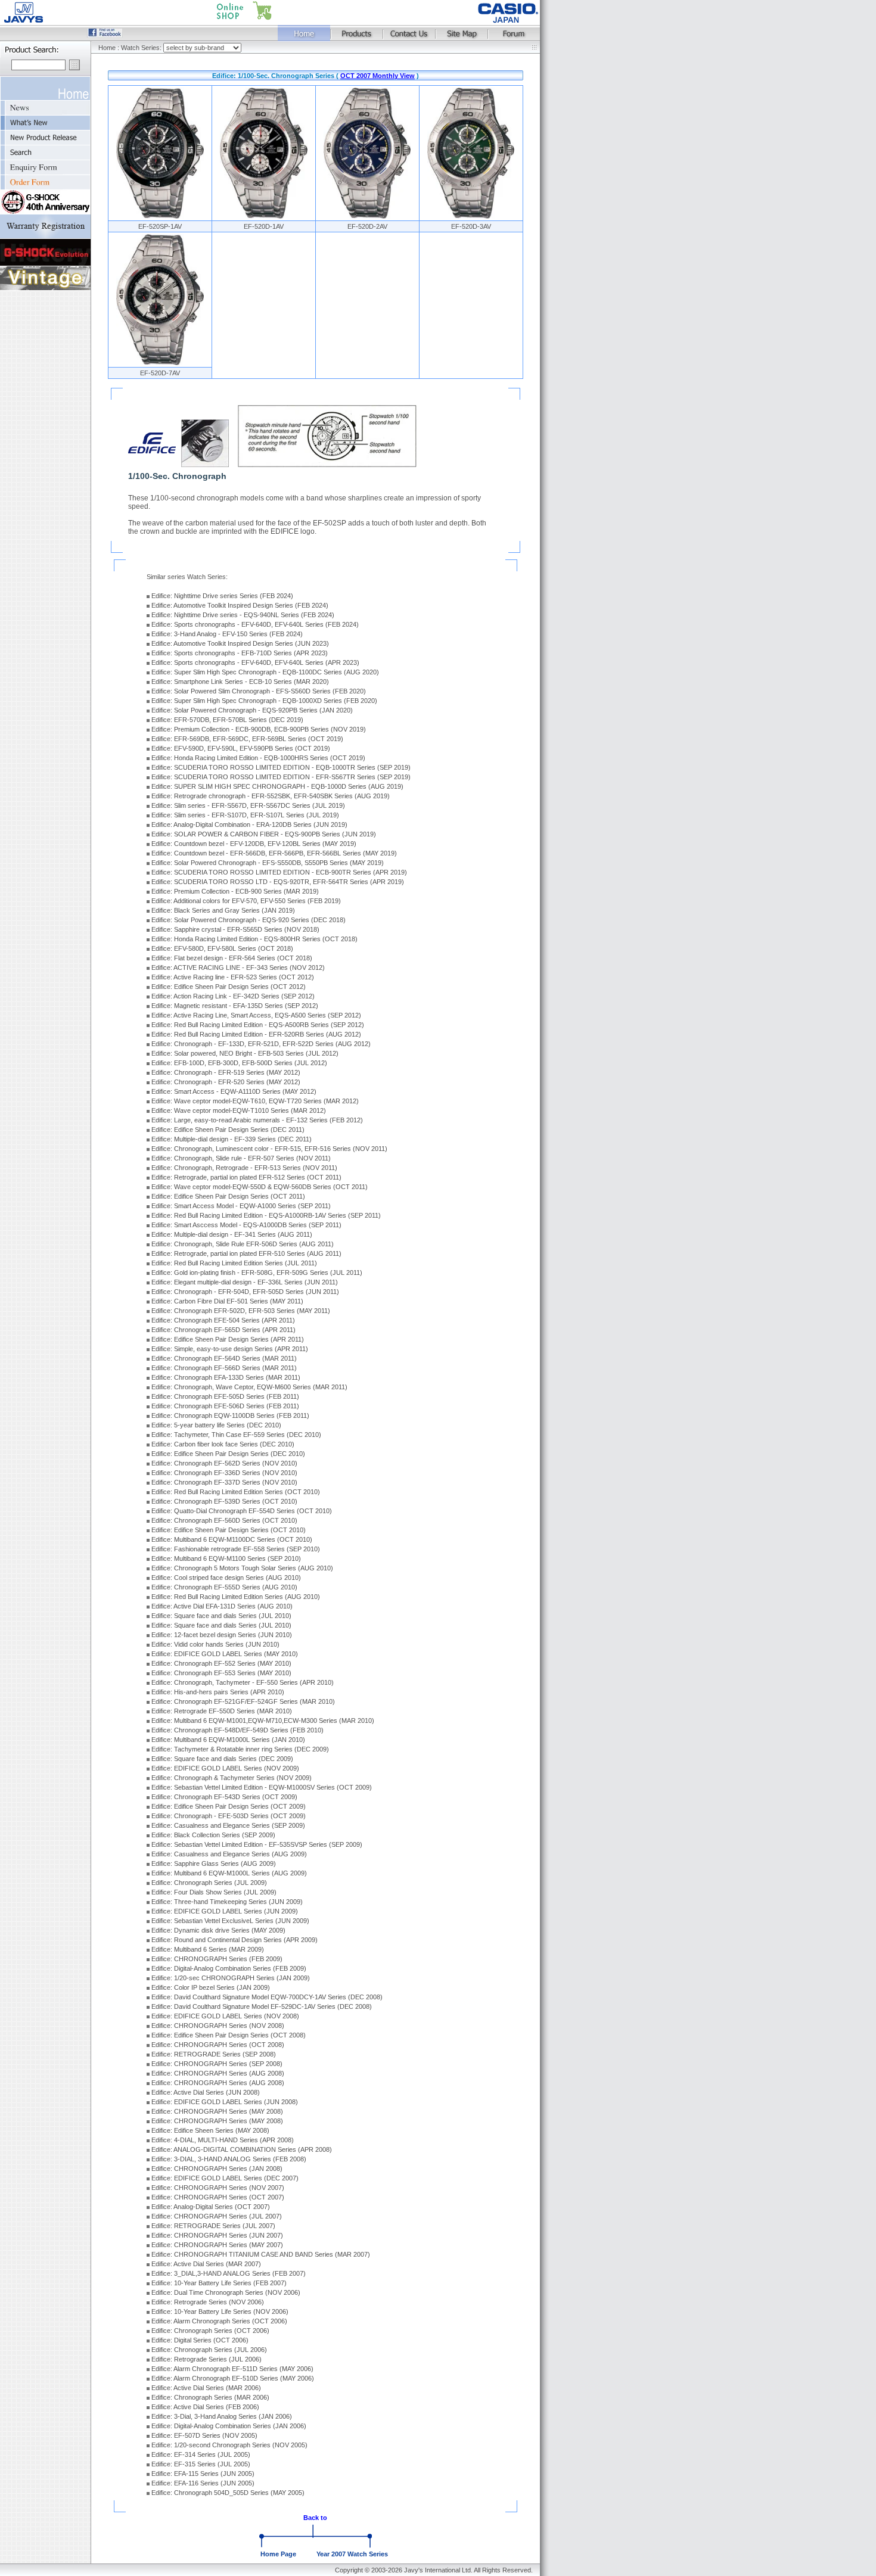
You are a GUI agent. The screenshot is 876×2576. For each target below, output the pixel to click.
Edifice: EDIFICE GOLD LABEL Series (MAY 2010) (225, 1654)
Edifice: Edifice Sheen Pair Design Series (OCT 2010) (229, 1530)
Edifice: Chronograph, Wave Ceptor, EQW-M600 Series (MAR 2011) (249, 1387)
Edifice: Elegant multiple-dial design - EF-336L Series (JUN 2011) (245, 1282)
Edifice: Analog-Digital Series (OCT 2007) (211, 2207)
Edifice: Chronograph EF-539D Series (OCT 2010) (224, 1501)
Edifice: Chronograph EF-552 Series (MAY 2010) (221, 1663)
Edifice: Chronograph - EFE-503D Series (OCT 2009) (229, 1816)
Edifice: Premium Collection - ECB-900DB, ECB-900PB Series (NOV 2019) (259, 729)
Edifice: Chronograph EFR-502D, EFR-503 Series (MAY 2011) (241, 1311)
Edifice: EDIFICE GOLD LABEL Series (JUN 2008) (225, 2102)
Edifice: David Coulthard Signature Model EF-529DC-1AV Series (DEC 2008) (262, 2006)
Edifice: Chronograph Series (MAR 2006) (210, 2397)
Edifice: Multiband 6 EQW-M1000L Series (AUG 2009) (229, 1873)
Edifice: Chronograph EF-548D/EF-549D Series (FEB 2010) (237, 1730)
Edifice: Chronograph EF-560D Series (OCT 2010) (224, 1520)
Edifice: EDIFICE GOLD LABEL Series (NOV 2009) (225, 1768)
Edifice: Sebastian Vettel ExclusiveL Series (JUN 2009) (230, 1921)
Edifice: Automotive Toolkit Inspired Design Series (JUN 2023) (240, 643)
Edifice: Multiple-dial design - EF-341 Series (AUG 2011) (232, 1234)
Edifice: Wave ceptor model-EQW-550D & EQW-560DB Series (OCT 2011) (260, 1187)
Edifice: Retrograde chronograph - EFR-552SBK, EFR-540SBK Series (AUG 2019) (271, 796)
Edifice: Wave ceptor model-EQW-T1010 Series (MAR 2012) (239, 1110)
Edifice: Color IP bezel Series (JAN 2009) (211, 1987)
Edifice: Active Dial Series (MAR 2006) (206, 2388)
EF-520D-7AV (160, 373)
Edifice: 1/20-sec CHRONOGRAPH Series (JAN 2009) (231, 1978)
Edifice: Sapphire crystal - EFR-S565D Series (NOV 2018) (235, 929)
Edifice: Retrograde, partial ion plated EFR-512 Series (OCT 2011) (246, 1177)
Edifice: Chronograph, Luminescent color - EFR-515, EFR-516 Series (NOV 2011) (269, 1149)
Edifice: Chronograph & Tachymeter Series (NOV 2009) (232, 1778)
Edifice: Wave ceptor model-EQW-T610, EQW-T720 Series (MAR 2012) (255, 1101)
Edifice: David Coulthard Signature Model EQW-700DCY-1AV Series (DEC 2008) (267, 1997)
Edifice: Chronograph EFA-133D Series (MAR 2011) (226, 1377)
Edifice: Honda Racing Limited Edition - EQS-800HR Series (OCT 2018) (254, 939)
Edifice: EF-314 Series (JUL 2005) (201, 2454)
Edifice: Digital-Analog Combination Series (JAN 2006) (229, 2426)
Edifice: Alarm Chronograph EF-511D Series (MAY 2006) (232, 2369)
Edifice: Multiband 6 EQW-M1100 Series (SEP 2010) (226, 1558)
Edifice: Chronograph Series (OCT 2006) (210, 2331)
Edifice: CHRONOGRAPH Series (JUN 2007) (217, 2235)
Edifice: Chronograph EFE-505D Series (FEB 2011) (225, 1396)
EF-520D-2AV (367, 226)
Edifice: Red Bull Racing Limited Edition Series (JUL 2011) (234, 1263)
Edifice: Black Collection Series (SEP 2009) (213, 1835)
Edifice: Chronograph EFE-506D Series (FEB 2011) (225, 1406)
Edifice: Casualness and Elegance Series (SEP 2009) (228, 1825)
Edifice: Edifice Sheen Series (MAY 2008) (210, 2130)
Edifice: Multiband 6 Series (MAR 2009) (208, 1949)
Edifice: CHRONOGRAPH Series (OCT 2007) (218, 2197)
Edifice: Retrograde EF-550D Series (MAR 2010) (222, 1711)
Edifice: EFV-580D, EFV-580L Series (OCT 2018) (222, 948)
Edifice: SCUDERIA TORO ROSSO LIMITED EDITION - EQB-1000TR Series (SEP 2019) (281, 767)
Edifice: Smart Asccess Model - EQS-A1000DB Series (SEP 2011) (246, 1225)
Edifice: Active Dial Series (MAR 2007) (206, 2264)
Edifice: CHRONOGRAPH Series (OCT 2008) (218, 2045)
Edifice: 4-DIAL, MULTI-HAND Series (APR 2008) (223, 2140)
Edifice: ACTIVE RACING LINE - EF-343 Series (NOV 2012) (238, 967)
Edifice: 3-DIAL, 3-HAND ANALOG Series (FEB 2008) (229, 2159)
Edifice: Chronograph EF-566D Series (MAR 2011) (224, 1368)
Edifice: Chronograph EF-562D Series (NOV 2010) (224, 1463)
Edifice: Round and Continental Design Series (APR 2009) (234, 1940)
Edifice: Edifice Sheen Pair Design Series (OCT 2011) (228, 1196)
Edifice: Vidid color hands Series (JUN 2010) (215, 1644)
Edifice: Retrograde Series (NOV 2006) (208, 2302)
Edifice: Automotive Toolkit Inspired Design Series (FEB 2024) (240, 605)
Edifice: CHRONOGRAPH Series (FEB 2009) (217, 1959)
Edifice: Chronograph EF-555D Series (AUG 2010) (224, 1587)
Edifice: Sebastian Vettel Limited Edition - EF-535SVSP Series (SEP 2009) (257, 1844)
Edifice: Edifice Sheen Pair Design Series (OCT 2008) (229, 2035)
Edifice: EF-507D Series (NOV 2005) (204, 2435)
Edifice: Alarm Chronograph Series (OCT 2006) (219, 2321)
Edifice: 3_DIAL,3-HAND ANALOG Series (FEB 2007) (229, 2273)
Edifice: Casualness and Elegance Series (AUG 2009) (229, 1854)
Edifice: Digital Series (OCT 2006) (200, 2340)
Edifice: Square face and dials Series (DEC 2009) (222, 1759)
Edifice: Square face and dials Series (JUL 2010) (221, 1616)
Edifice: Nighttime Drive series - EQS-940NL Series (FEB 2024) (243, 615)
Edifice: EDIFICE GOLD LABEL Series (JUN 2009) (225, 1911)
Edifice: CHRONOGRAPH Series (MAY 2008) (217, 2111)
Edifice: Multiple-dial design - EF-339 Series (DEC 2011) (232, 1139)
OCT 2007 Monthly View (378, 76)
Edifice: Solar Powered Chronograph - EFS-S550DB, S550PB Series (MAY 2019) (268, 863)
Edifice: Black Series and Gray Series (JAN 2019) (223, 910)
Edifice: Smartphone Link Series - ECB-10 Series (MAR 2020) (240, 682)
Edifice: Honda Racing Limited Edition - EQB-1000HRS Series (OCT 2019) (258, 758)
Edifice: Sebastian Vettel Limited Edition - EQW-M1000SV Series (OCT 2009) (262, 1787)
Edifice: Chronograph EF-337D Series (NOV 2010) (224, 1482)
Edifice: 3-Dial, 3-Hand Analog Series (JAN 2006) (222, 2416)
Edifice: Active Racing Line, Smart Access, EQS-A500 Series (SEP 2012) (256, 1015)
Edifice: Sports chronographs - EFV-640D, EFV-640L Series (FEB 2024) (255, 624)
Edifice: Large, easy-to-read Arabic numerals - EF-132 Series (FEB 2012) (257, 1120)
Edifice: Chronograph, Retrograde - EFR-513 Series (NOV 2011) (244, 1168)
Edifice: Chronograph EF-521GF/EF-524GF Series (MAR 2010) (243, 1701)
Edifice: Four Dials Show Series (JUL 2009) (214, 1892)
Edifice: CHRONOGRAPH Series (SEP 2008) (217, 2064)
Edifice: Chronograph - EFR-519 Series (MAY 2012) (226, 1072)
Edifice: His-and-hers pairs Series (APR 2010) (218, 1692)
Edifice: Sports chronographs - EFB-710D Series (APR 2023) (240, 653)
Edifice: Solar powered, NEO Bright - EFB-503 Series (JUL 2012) (245, 1053)
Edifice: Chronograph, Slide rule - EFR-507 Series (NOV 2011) (241, 1158)
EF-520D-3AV (471, 226)
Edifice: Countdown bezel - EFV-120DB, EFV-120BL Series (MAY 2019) (254, 844)
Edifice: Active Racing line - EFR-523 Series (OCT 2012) (233, 977)
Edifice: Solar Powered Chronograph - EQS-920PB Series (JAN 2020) (252, 710)
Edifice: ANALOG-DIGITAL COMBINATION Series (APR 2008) (242, 2149)
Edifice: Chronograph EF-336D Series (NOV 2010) (224, 1473)
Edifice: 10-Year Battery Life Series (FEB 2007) (219, 2283)
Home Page (278, 2554)
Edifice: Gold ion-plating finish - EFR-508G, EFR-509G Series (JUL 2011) (257, 1273)
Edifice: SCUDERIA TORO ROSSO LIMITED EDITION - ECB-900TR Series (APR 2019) (279, 872)
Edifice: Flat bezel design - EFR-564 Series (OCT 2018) (232, 958)
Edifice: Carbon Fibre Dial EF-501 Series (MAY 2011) (227, 1301)
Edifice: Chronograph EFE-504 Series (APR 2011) (223, 1320)
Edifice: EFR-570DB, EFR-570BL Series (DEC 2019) (227, 720)
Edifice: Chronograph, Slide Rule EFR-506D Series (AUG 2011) (243, 1244)
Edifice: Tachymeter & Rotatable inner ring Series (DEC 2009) (240, 1749)
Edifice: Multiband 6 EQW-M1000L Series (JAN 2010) (228, 1740)
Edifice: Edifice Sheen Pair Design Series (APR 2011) (228, 1339)
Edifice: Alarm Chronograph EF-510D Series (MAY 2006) (233, 2378)
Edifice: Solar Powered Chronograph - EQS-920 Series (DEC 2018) (248, 920)
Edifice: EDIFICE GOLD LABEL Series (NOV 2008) (225, 2016)
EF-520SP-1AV (160, 226)
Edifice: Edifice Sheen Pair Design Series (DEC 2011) (228, 1130)
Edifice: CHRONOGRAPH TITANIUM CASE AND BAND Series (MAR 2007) (261, 2254)
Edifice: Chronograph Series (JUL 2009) (209, 1883)
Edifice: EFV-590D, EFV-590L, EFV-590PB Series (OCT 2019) (241, 748)
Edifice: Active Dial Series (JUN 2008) (206, 2092)
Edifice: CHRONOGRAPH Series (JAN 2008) (217, 2169)
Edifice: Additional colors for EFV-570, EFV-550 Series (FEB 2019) (246, 901)
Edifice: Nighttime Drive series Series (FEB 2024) (222, 596)
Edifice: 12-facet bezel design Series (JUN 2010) (222, 1635)
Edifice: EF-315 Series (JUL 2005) (201, 2464)
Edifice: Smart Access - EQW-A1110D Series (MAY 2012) (234, 1091)
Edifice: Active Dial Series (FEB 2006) (205, 2407)
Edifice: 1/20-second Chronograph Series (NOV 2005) (229, 2445)
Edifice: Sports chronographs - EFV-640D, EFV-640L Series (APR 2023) (255, 662)
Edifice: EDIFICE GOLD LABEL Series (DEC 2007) (225, 2178)
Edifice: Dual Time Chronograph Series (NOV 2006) (226, 2292)
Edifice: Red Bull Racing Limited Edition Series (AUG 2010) (236, 1597)
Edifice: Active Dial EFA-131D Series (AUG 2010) (222, 1606)
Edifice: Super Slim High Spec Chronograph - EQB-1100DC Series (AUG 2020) (265, 672)
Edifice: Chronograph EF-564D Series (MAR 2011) (224, 1358)
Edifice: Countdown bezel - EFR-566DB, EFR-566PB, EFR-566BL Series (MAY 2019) (274, 853)
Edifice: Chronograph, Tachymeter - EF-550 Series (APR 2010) (243, 1682)
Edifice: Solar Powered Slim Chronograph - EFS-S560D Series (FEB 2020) (259, 691)
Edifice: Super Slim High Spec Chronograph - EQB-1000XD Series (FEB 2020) (264, 701)
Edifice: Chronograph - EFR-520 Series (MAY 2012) (226, 1082)
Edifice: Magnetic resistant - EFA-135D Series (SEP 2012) (235, 1006)
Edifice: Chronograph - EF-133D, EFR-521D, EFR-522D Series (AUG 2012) (261, 1044)
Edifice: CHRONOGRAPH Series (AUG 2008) (218, 2073)
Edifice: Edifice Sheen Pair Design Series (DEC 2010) (228, 1454)
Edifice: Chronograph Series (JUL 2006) (209, 2350)
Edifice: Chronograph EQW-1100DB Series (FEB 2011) (230, 1415)
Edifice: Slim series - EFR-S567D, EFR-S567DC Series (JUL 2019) (248, 805)
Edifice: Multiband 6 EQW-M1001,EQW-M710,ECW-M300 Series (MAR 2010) (263, 1721)
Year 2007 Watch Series (352, 2554)
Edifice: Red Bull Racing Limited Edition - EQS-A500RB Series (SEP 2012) (258, 1025)
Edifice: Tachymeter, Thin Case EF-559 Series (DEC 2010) (236, 1435)
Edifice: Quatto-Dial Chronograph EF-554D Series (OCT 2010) (242, 1511)
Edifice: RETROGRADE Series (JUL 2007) (213, 2226)
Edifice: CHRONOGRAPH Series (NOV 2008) (218, 2026)
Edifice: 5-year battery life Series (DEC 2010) (216, 1425)
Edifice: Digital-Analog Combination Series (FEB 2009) (229, 1968)
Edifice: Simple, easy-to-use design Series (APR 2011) (230, 1349)
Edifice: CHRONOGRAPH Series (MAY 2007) (217, 2245)
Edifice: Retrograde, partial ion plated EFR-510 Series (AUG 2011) (246, 1253)
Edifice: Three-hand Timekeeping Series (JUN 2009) (227, 1902)
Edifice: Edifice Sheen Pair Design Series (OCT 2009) (229, 1806)
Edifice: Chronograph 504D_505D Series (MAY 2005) (228, 2493)
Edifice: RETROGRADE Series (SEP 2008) (214, 2054)
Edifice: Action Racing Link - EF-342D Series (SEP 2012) (233, 996)
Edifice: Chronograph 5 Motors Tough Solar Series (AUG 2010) (242, 1568)
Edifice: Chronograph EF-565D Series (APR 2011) (223, 1330)
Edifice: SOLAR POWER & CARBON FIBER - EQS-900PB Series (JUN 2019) (264, 834)
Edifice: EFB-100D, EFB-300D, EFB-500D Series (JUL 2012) (239, 1063)
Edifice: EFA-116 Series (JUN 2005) (203, 2483)
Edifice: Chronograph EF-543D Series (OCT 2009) (224, 1797)
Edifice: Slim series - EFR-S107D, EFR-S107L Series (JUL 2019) (245, 815)
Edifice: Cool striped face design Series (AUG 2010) (226, 1578)
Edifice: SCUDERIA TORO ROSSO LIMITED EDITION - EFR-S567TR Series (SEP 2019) (281, 777)
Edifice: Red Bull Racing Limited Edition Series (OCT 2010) (236, 1492)
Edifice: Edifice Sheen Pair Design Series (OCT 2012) (229, 987)
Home (107, 48)
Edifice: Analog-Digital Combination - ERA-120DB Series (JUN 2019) (249, 825)
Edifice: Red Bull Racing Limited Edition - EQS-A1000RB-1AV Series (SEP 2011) (266, 1215)
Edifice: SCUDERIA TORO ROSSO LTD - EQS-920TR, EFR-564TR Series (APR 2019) (278, 882)
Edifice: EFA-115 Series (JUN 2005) (203, 2474)
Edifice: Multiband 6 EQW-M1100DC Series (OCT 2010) (232, 1539)
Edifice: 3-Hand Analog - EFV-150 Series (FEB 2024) (227, 634)
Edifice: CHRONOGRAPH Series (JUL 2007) (217, 2216)
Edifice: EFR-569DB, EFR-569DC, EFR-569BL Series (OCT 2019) (247, 739)
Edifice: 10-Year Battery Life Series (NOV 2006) (220, 2311)
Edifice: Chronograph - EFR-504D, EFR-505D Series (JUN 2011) (245, 1292)
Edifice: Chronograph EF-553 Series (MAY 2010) (221, 1673)
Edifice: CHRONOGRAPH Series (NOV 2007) (218, 2188)
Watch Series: (142, 48)
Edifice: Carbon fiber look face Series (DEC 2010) (223, 1444)
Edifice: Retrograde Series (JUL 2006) (206, 2359)
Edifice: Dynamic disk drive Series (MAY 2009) (218, 1930)
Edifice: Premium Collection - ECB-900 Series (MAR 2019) (235, 891)
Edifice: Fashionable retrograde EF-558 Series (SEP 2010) (236, 1549)
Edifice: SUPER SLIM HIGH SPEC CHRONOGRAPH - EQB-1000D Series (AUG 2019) (277, 786)
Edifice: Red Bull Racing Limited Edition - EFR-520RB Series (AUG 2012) (256, 1034)
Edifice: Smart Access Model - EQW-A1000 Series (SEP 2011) (241, 1206)
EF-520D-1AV (264, 226)
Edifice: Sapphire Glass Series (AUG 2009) (214, 1863)
